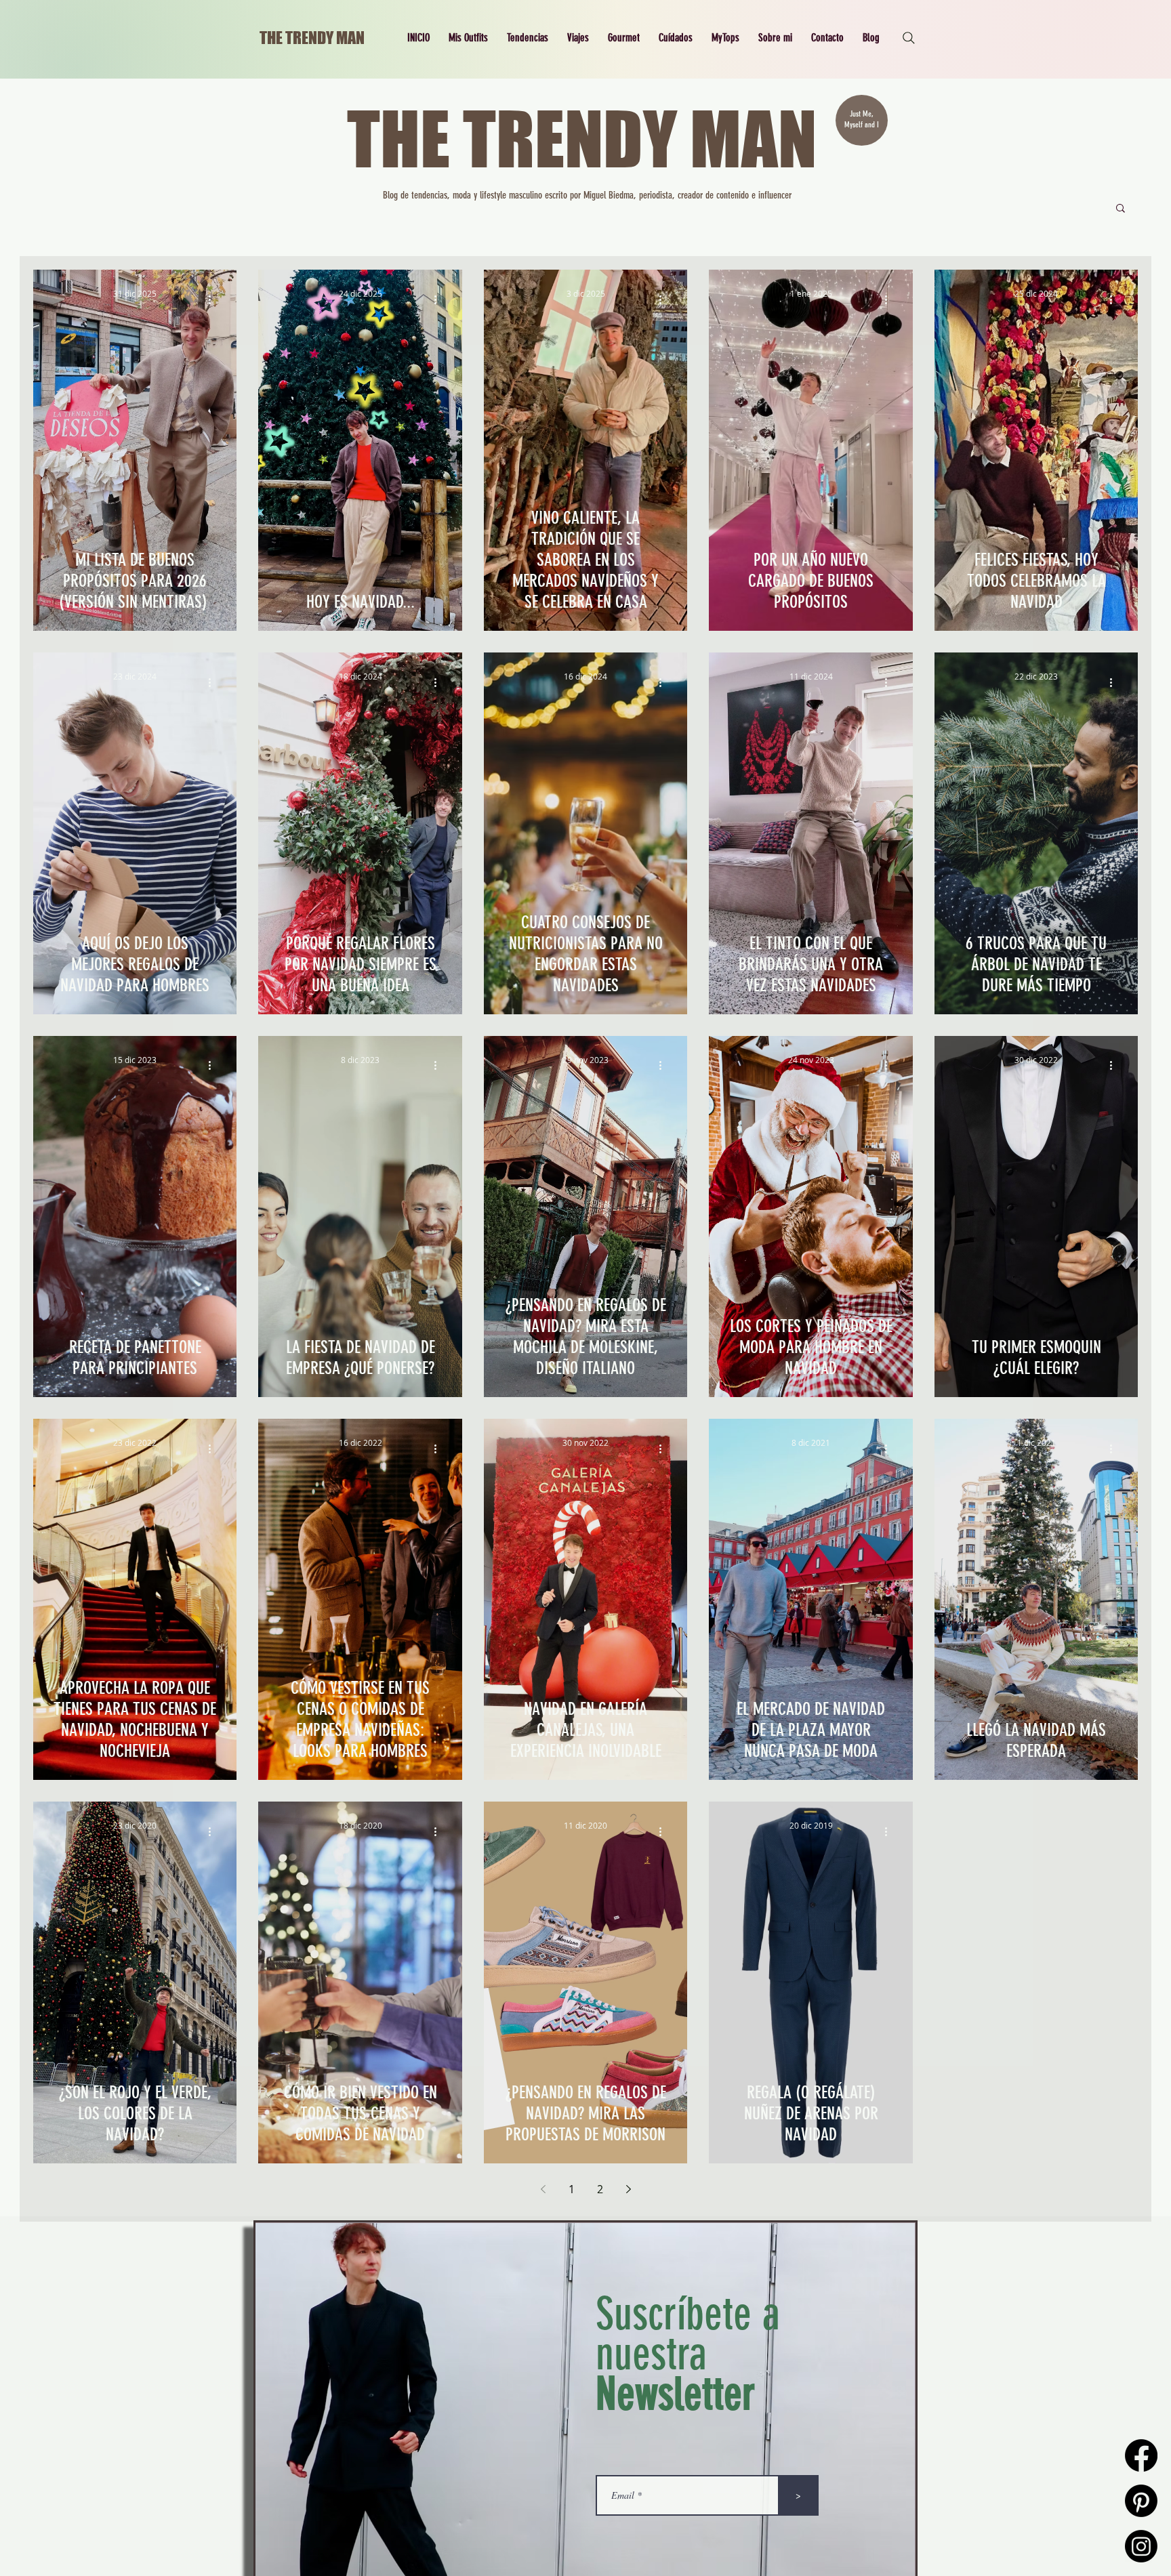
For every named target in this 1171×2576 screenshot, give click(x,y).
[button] (468, 38)
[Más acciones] (214, 299)
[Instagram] (1141, 2546)
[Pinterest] (1141, 2501)
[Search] (909, 38)
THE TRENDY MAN (312, 38)
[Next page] (628, 2189)
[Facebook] (1141, 2455)
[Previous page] (543, 2189)
